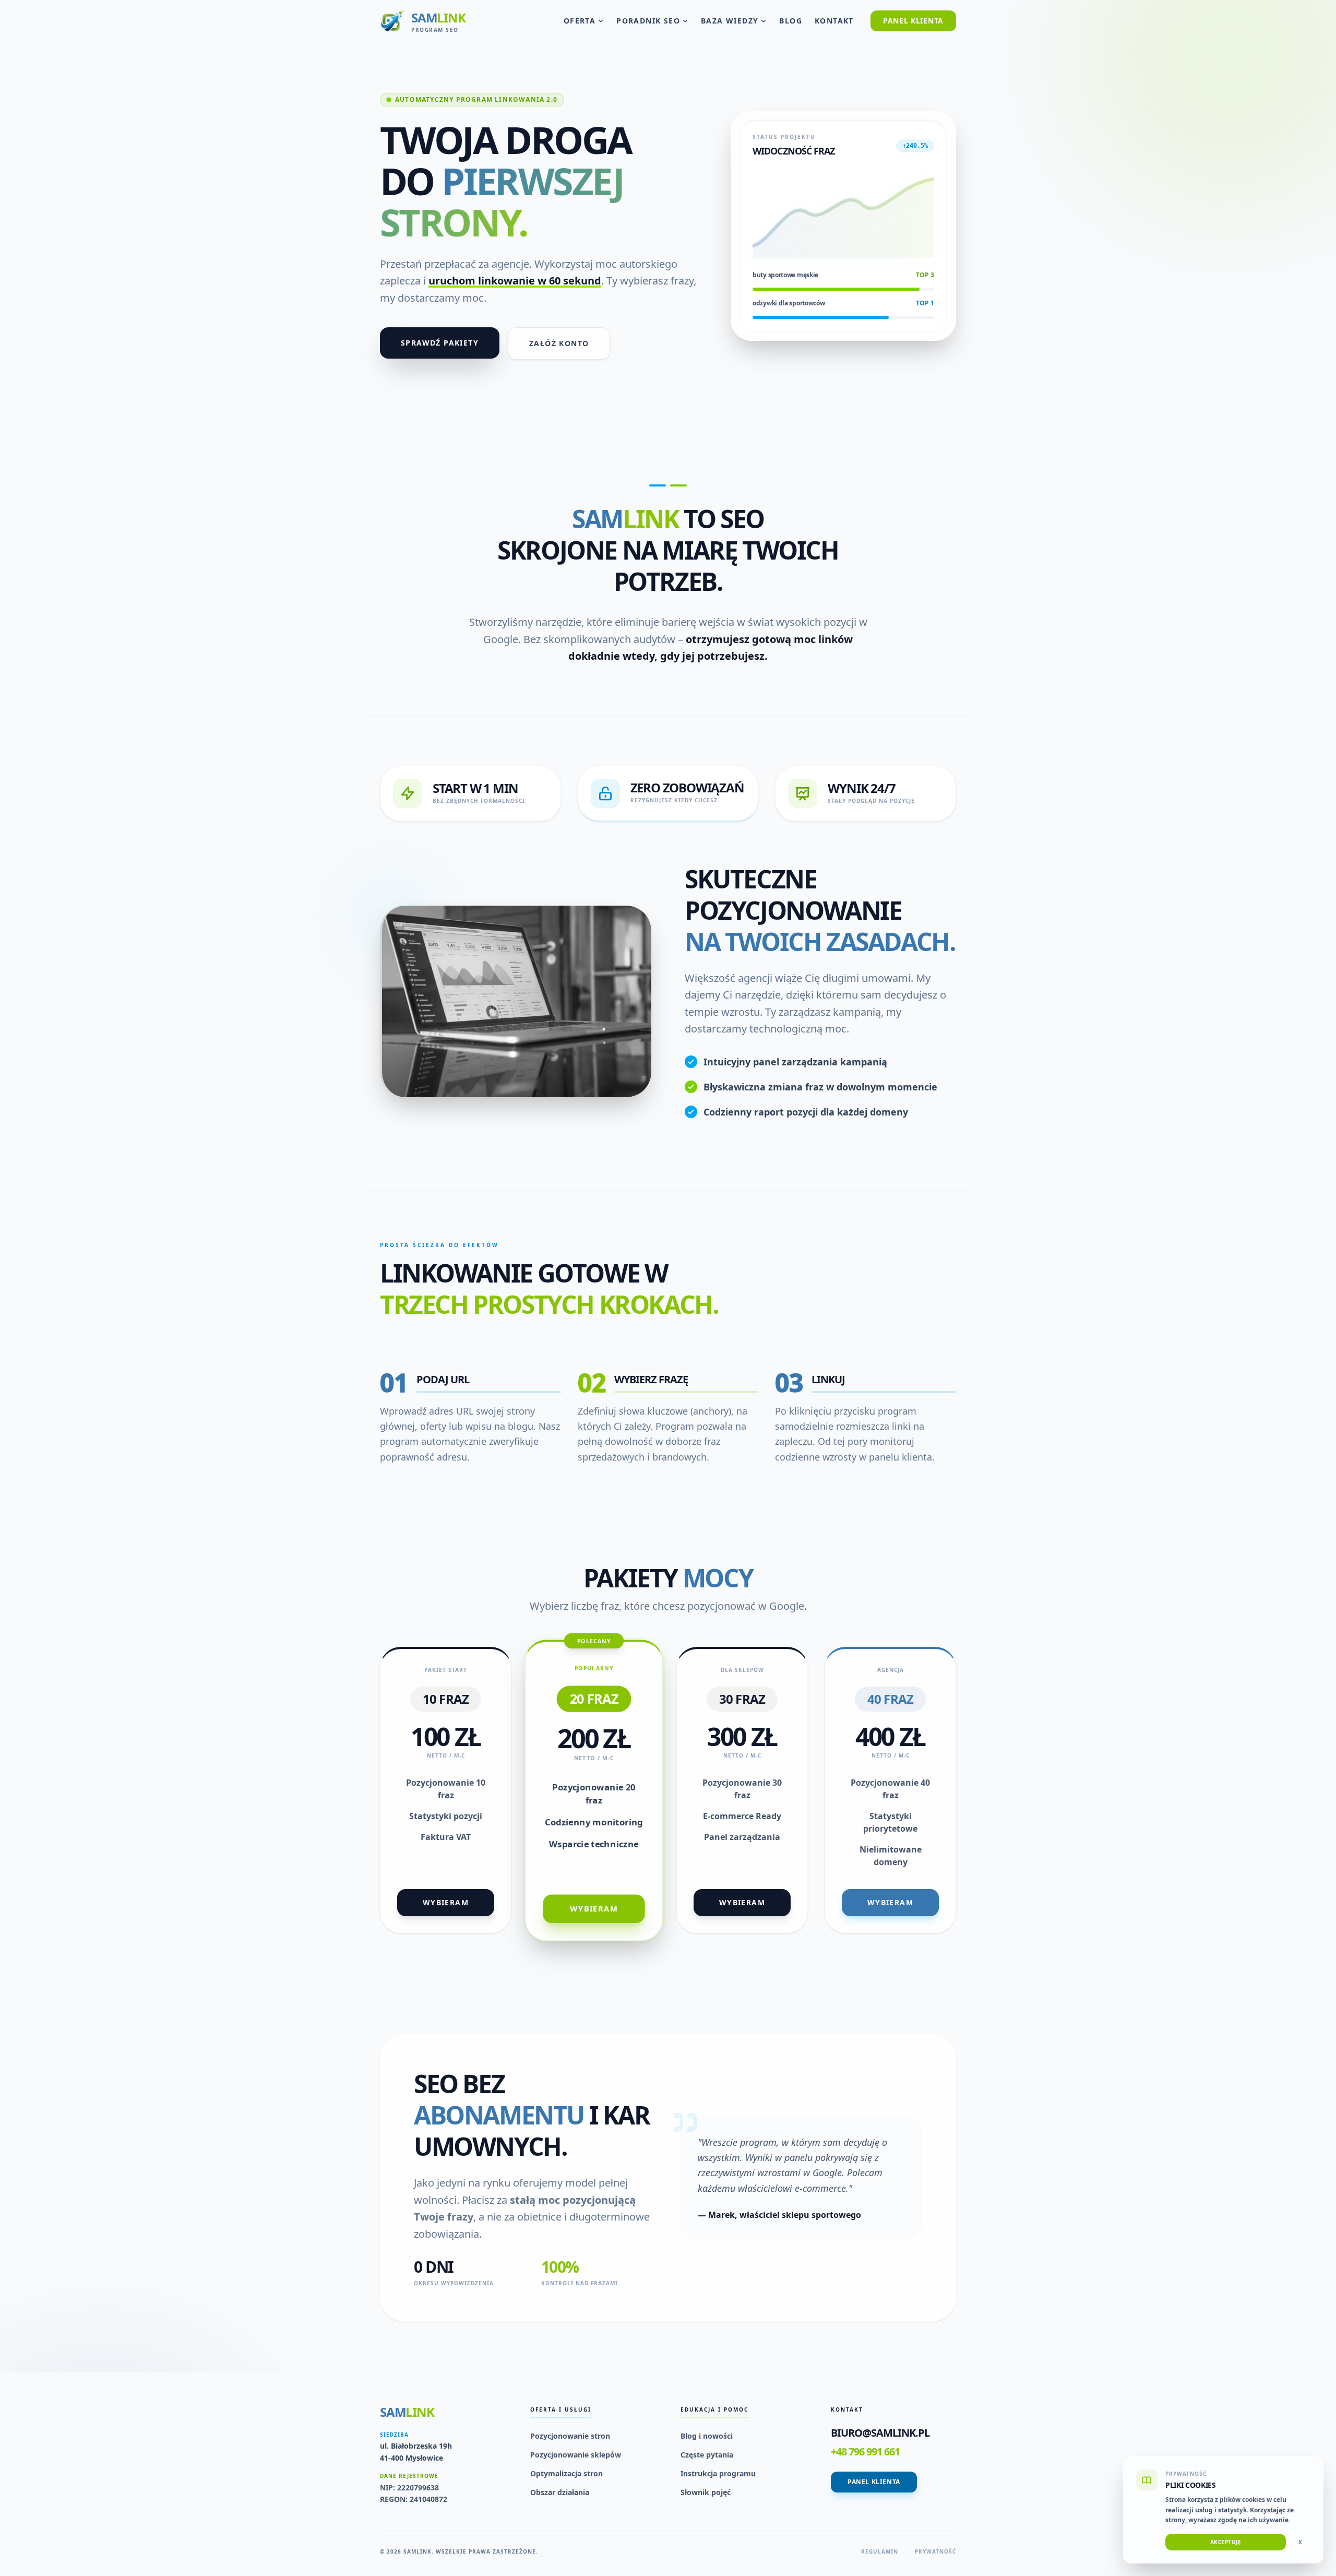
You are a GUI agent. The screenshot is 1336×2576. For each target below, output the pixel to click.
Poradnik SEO (648, 21)
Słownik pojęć (706, 2492)
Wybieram (446, 1902)
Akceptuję (1226, 2542)
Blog (791, 21)
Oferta (580, 21)
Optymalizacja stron (566, 2473)
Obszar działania (560, 2492)
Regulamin (880, 2551)
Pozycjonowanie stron (570, 2436)
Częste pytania (707, 2455)
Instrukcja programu (718, 2473)
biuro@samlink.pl (880, 2433)
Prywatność (935, 2551)
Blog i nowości (707, 2436)
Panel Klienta (913, 21)
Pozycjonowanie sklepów (576, 2455)
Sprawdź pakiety (440, 343)
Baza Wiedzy (730, 21)
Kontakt (834, 21)
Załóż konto (559, 343)
